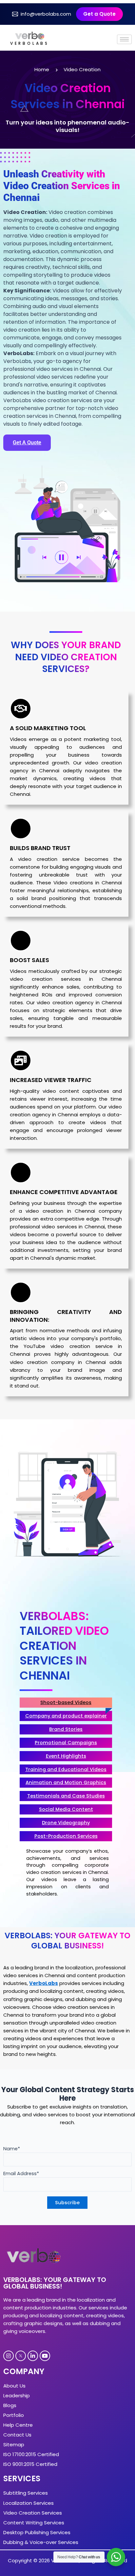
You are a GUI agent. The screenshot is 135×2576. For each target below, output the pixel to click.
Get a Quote (99, 14)
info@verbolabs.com (46, 14)
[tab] (66, 1703)
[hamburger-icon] (124, 39)
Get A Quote (27, 443)
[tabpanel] (67, 1874)
